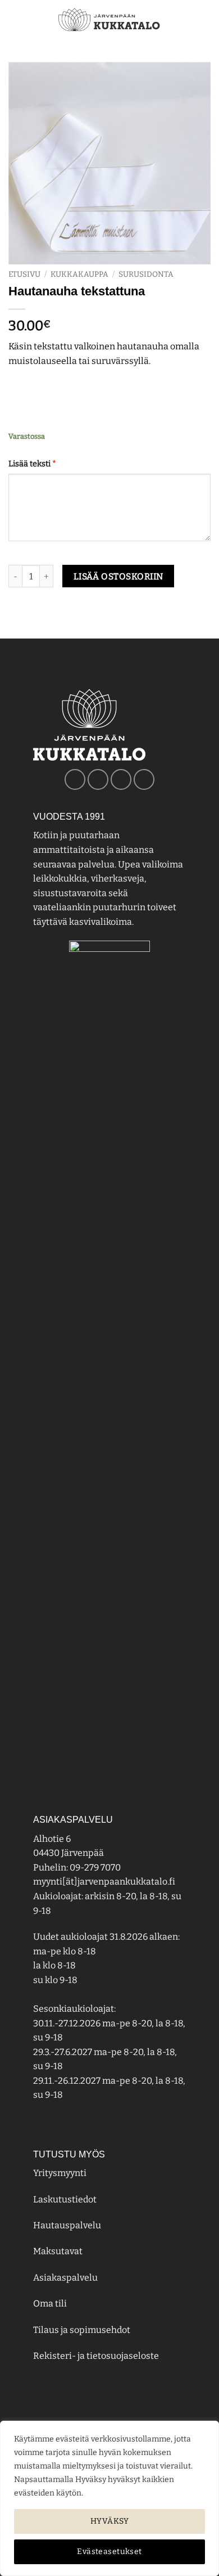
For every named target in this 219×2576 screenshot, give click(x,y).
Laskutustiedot (65, 2199)
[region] (109, 2498)
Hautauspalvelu (67, 2225)
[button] (15, 19)
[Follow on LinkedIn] (144, 779)
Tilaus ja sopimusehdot (82, 2330)
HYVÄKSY (109, 2521)
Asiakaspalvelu (65, 2278)
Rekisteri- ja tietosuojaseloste (96, 2356)
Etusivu (24, 274)
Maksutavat (58, 2251)
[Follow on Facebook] (75, 779)
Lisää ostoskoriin (118, 576)
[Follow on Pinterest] (121, 779)
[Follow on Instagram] (98, 779)
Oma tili (50, 2303)
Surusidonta (146, 274)
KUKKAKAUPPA (79, 274)
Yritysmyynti (60, 2173)
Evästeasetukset (109, 2552)
